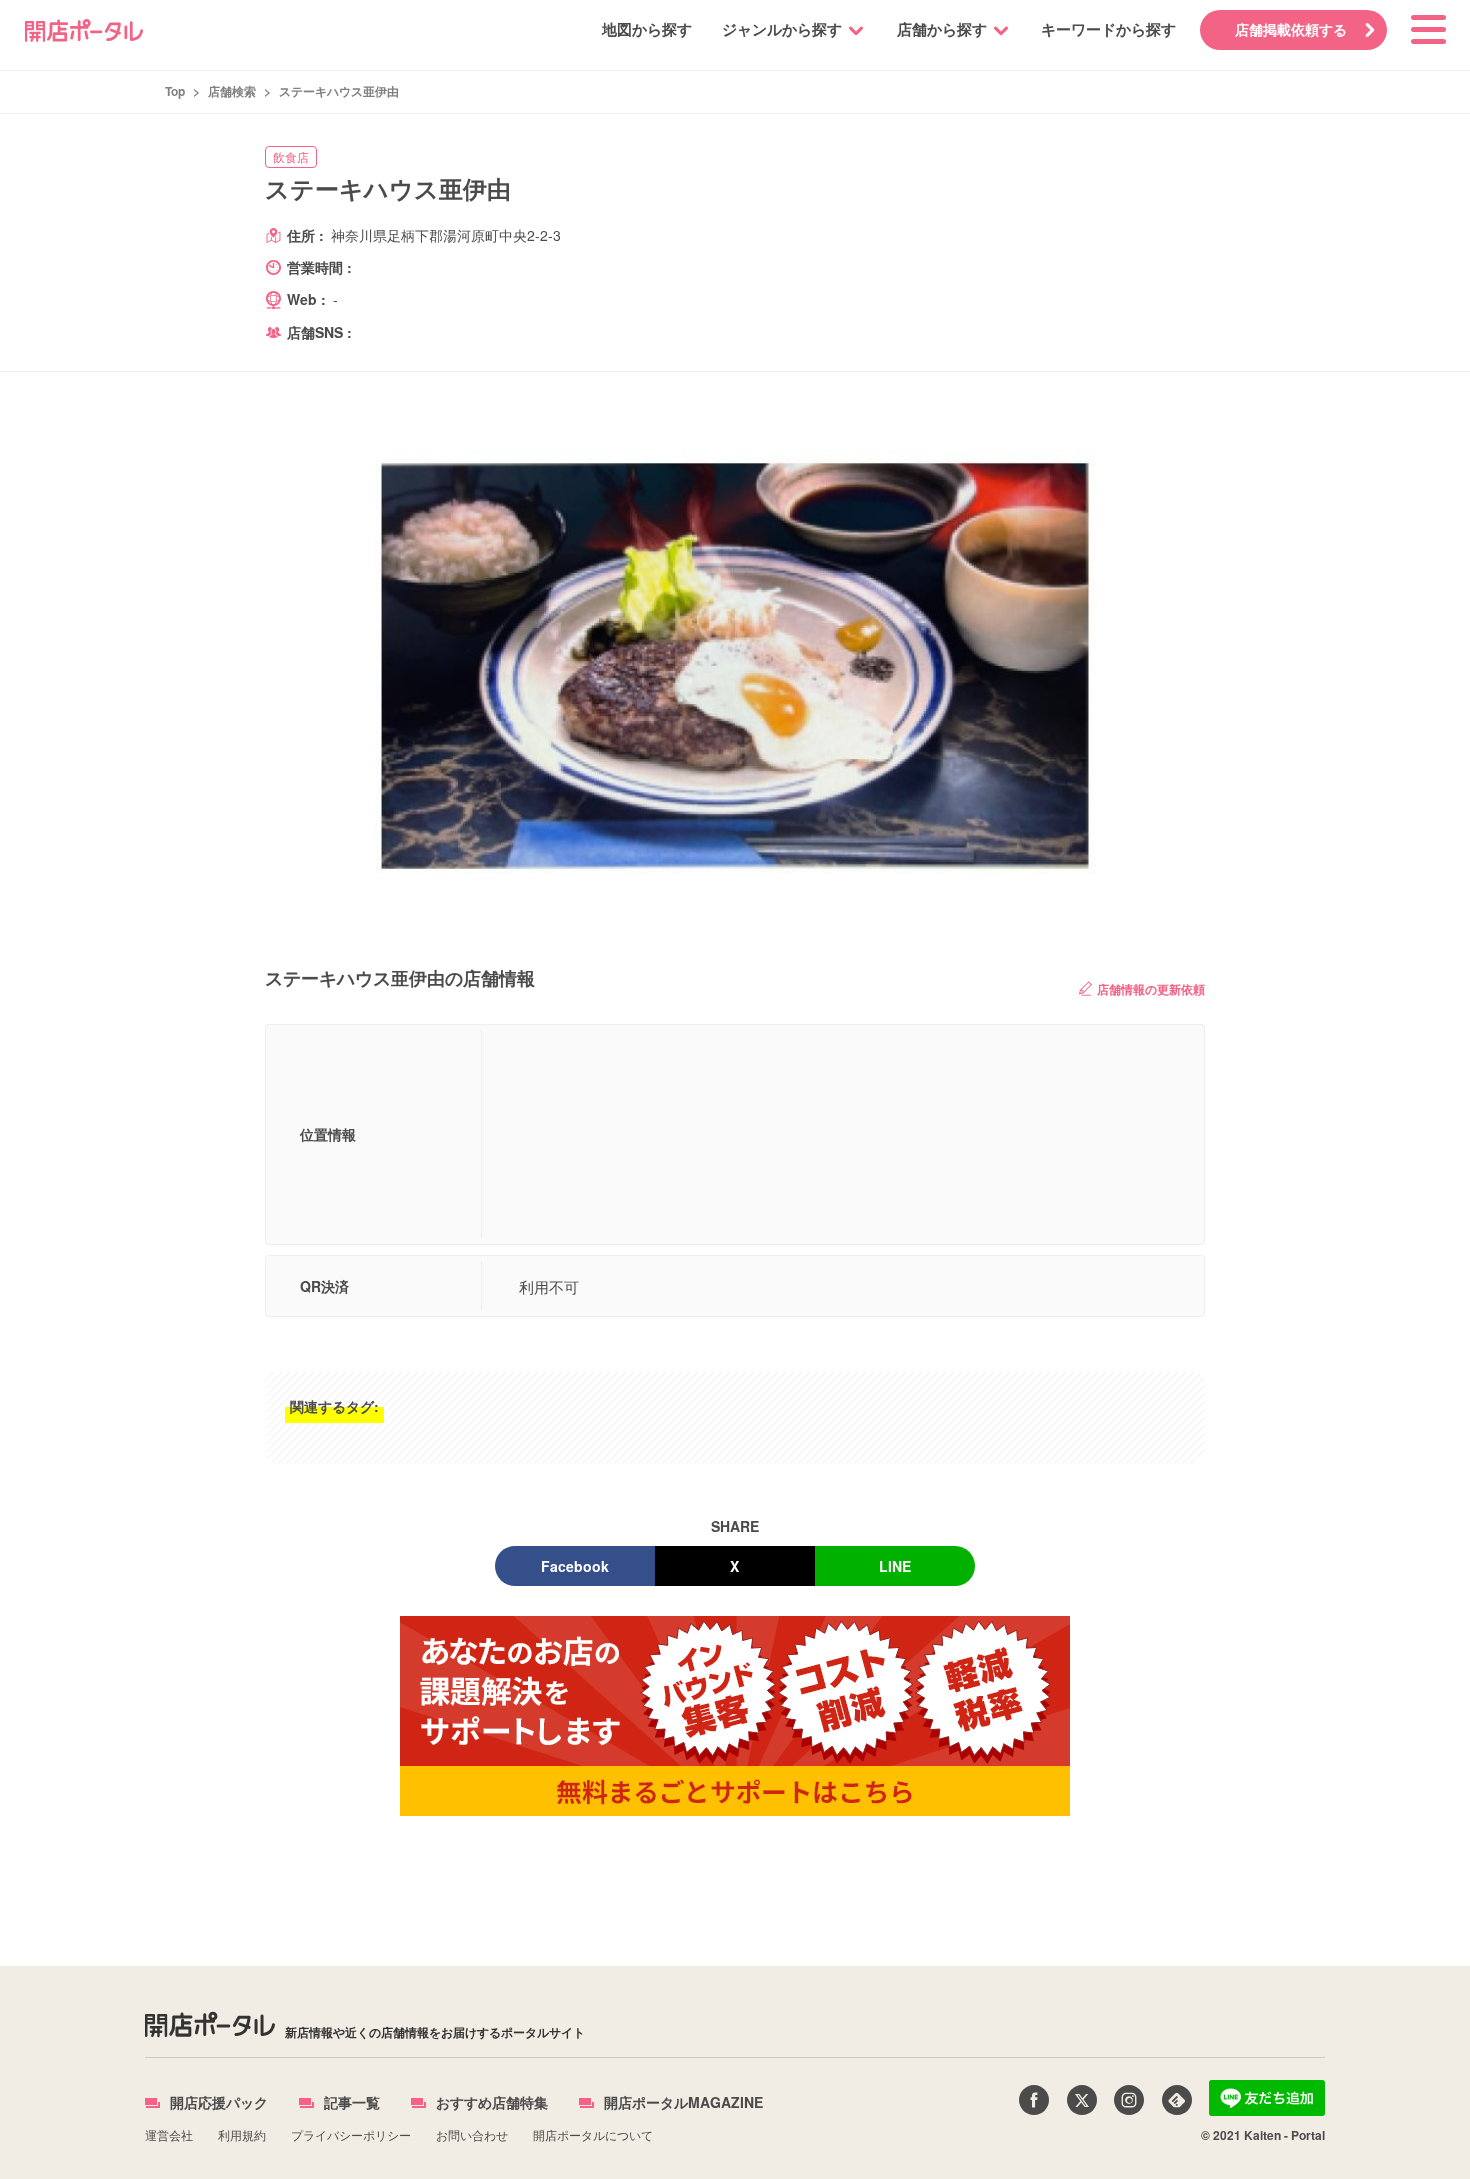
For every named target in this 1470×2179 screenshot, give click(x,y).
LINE (895, 1566)
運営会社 (169, 2134)
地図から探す (647, 29)
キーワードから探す (1108, 29)
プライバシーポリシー (351, 2134)
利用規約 (242, 2134)
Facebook (575, 1566)
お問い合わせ (472, 2134)
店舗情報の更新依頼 (1151, 989)
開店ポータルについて (593, 2134)
